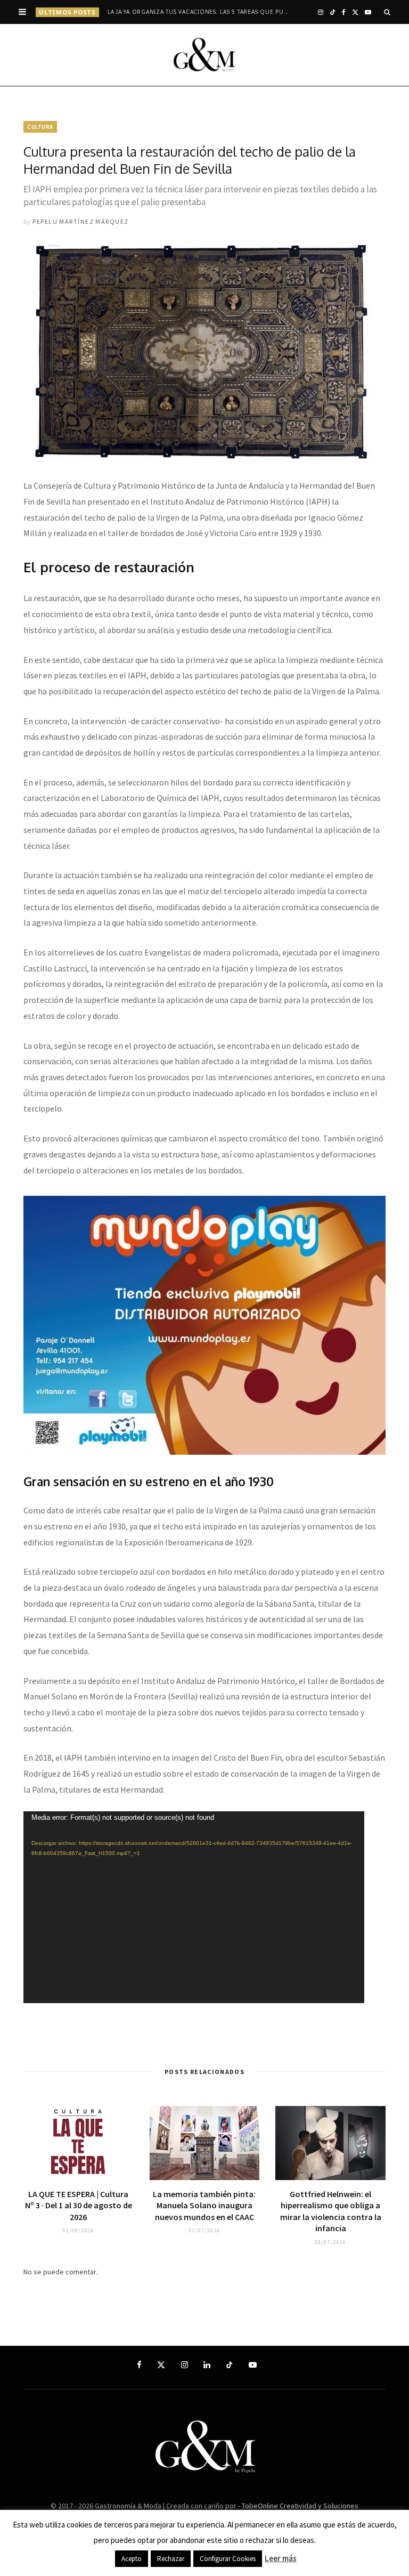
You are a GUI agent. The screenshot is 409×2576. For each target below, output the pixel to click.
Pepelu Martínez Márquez (80, 221)
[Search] (387, 12)
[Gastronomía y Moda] (204, 55)
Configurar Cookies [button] (228, 2559)
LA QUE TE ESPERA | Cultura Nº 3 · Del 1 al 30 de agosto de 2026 (79, 2205)
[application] (194, 1907)
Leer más (281, 2558)
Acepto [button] (132, 2559)
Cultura (40, 127)
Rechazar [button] (171, 2559)
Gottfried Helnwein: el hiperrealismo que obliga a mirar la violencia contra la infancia (331, 2211)
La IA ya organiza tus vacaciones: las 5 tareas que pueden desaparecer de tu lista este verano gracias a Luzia (202, 12)
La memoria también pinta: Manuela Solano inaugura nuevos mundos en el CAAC (204, 2205)
